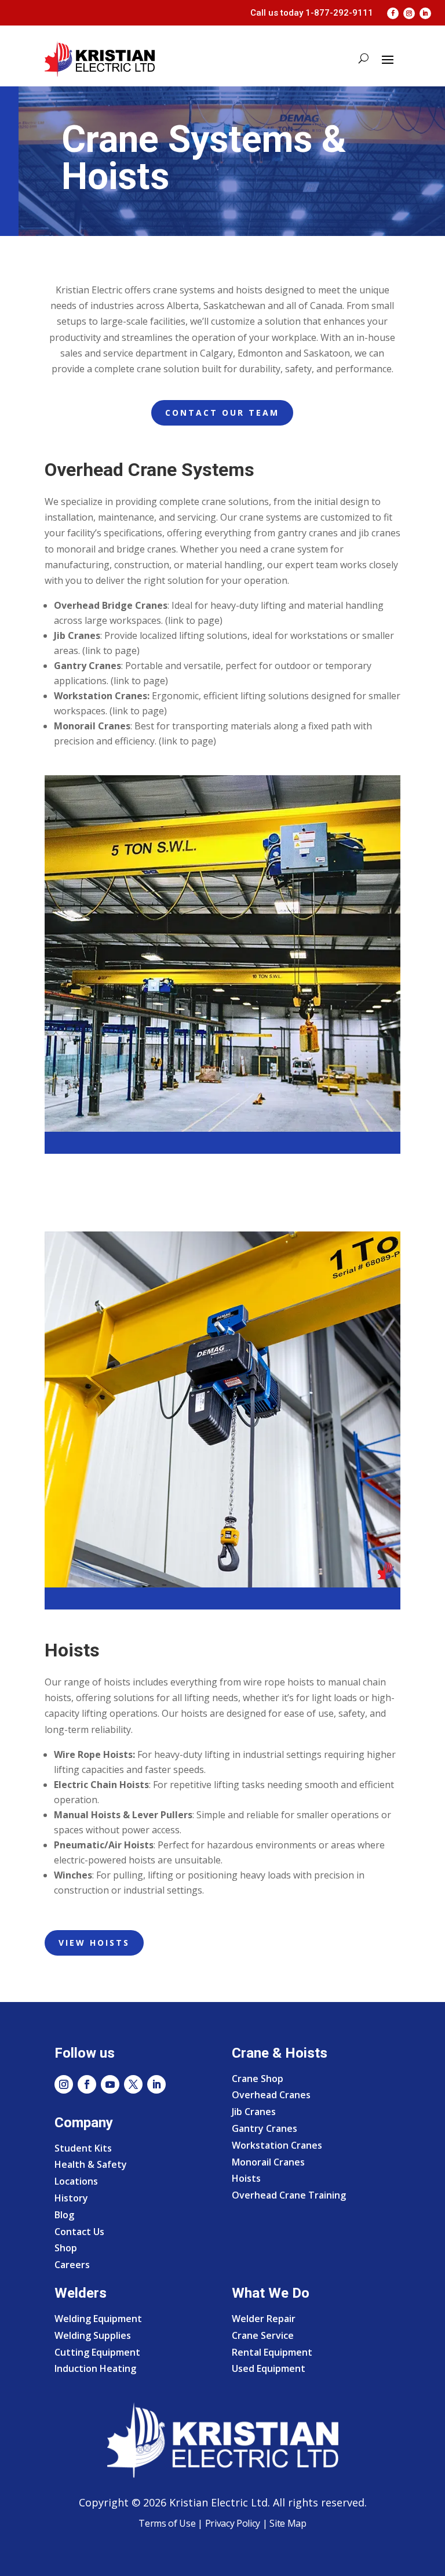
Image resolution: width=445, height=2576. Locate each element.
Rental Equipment (272, 2352)
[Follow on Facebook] (393, 13)
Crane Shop (258, 2079)
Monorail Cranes (268, 2162)
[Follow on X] (133, 2084)
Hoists (246, 2178)
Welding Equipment (98, 2319)
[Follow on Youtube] (110, 2084)
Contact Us (79, 2232)
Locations (76, 2181)
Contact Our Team (222, 413)
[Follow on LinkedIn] (425, 13)
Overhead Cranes (271, 2095)
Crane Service (263, 2335)
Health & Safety (91, 2164)
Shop (66, 2248)
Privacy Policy (233, 2523)
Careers (72, 2265)
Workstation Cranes (277, 2145)
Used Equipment (269, 2368)
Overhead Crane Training (289, 2195)
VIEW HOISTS (94, 1943)
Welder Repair (264, 2319)
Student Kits (83, 2148)
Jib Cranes (254, 2112)
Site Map (287, 2523)
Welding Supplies (93, 2335)
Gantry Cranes (265, 2128)
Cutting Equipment (97, 2352)
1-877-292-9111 (339, 13)
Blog (64, 2215)
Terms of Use (167, 2523)
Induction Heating (95, 2368)
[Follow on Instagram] (409, 13)
